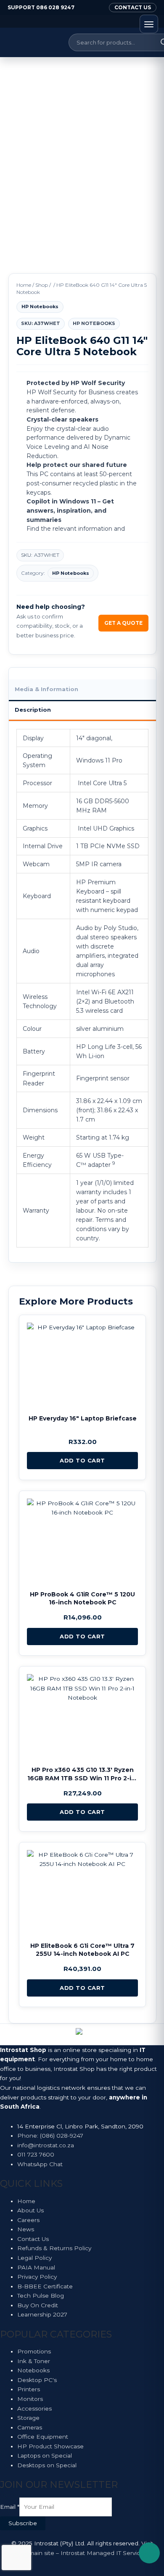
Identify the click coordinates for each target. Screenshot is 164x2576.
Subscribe (23, 2523)
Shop (42, 285)
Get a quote (123, 623)
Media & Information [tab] (46, 689)
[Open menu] (149, 24)
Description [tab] (33, 710)
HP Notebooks (40, 307)
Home (24, 285)
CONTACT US (133, 7)
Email (10, 2507)
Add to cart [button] (82, 1460)
